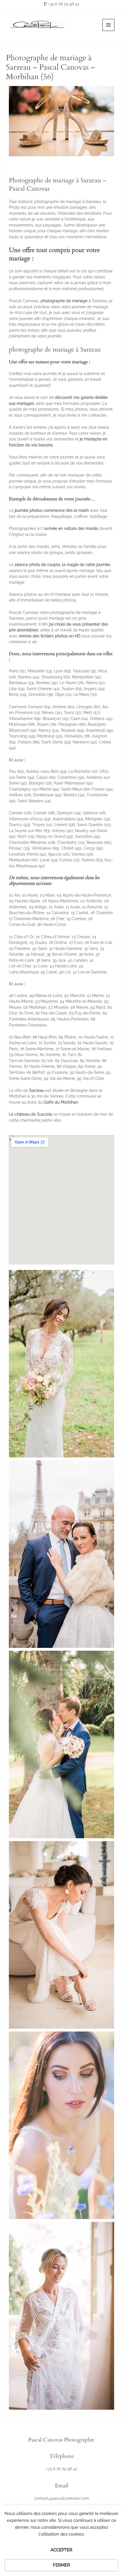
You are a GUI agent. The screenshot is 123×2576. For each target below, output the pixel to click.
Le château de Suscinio (31, 1114)
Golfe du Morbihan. (61, 1102)
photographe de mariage (64, 301)
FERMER (61, 2565)
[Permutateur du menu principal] (109, 25)
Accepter (61, 2550)
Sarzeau (37, 1090)
